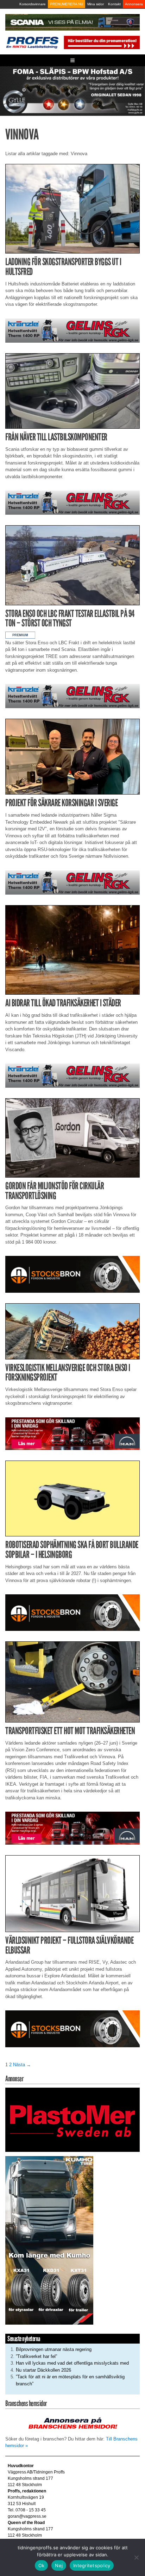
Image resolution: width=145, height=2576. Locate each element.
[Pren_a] (101, 42)
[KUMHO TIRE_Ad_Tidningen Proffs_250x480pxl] (49, 2240)
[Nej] (136, 2557)
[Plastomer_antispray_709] (72, 2119)
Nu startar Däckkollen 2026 (43, 2370)
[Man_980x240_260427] (72, 1433)
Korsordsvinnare (33, 4)
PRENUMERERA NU (67, 4)
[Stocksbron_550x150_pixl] (72, 1274)
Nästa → (22, 2065)
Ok (42, 2565)
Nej (59, 2565)
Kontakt (114, 4)
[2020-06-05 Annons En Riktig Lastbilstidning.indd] (72, 330)
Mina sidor (96, 4)
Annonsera (134, 4)
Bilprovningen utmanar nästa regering (54, 2349)
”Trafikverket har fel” (36, 2356)
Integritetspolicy (92, 2565)
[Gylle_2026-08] (72, 91)
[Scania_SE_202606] (72, 22)
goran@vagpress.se (27, 2516)
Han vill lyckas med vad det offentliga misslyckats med (72, 2363)
